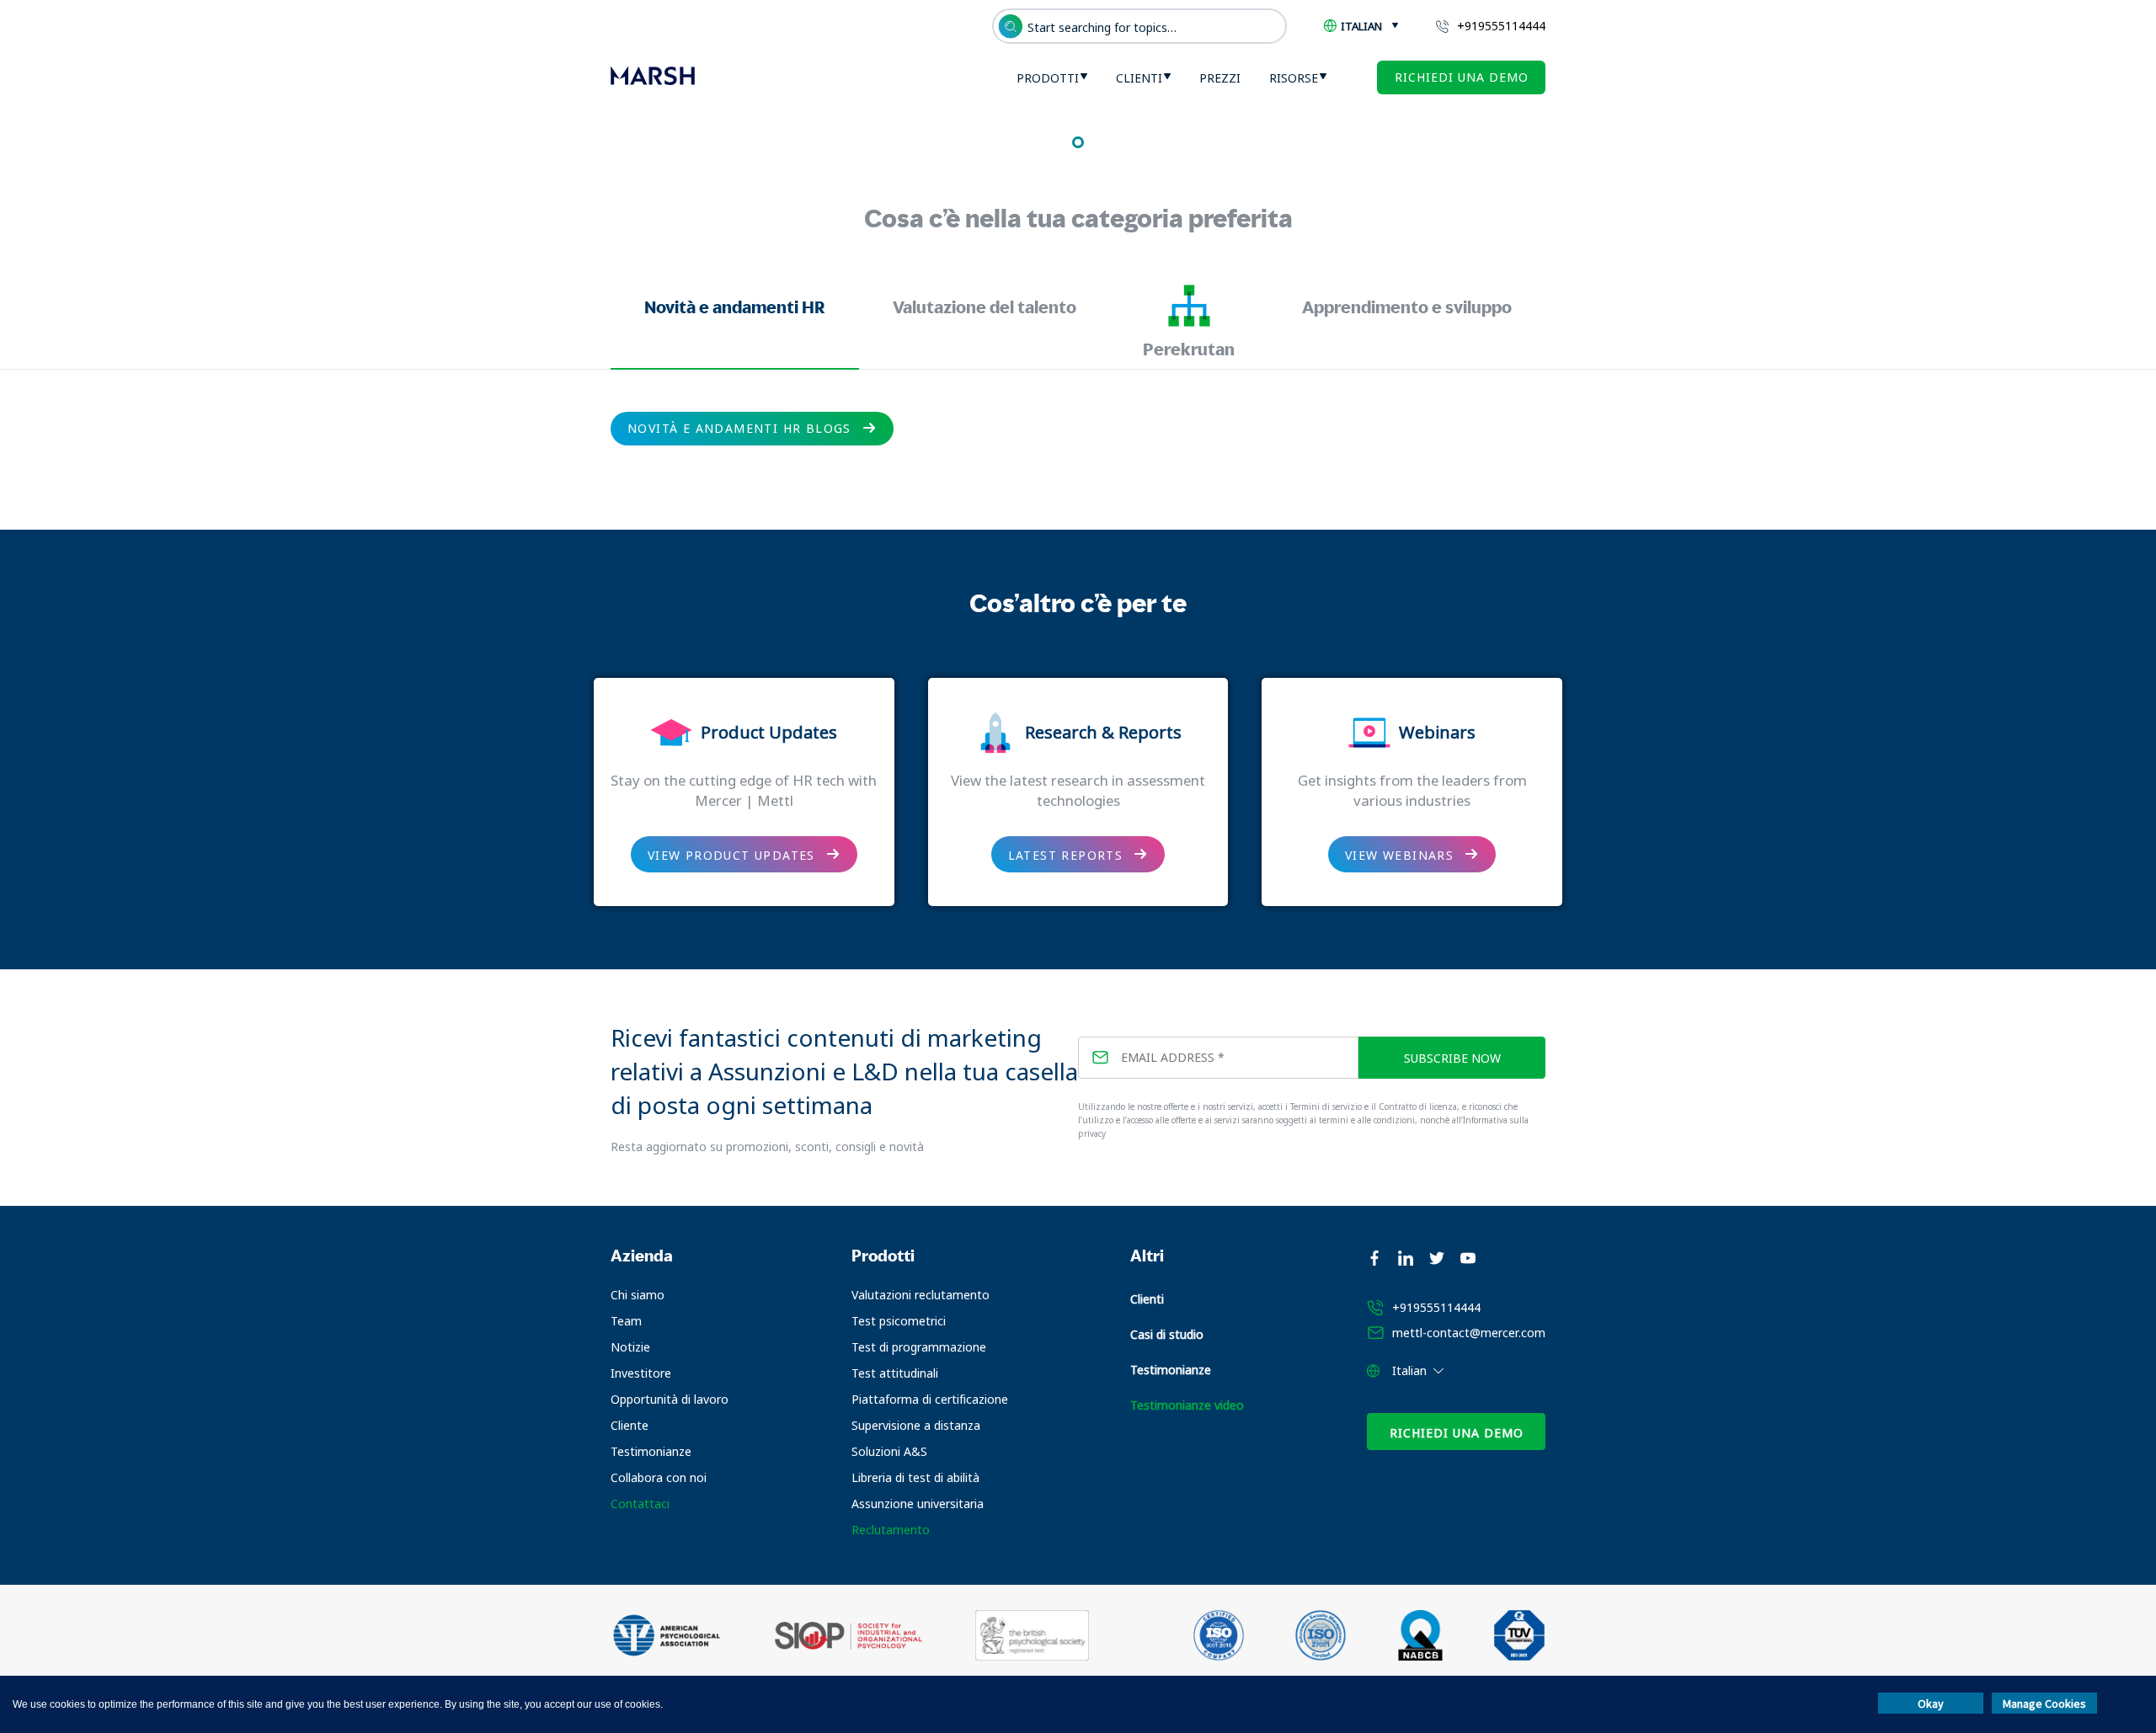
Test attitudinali (895, 1373)
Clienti (1139, 78)
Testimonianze (651, 1451)
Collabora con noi (659, 1477)
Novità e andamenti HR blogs (739, 428)
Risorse (1294, 78)
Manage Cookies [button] (2044, 1704)
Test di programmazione (919, 1347)
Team (626, 1321)
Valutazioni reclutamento (921, 1295)
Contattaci (640, 1504)
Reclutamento (891, 1530)
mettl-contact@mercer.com (1469, 1333)
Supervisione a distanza (916, 1425)
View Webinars (1399, 855)
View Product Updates (731, 855)
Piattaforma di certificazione (930, 1399)
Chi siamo (638, 1295)
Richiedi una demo (1462, 77)
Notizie (630, 1347)
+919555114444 (1501, 26)
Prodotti (1048, 78)
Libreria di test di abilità (915, 1477)
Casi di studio (1167, 1334)
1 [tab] (1078, 142)
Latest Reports (1066, 855)
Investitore (641, 1373)
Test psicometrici (899, 1321)
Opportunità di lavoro (670, 1399)
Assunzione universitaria (918, 1504)
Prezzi (1220, 78)
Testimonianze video (1187, 1405)
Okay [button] (1931, 1704)
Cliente (630, 1425)
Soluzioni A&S (889, 1451)
